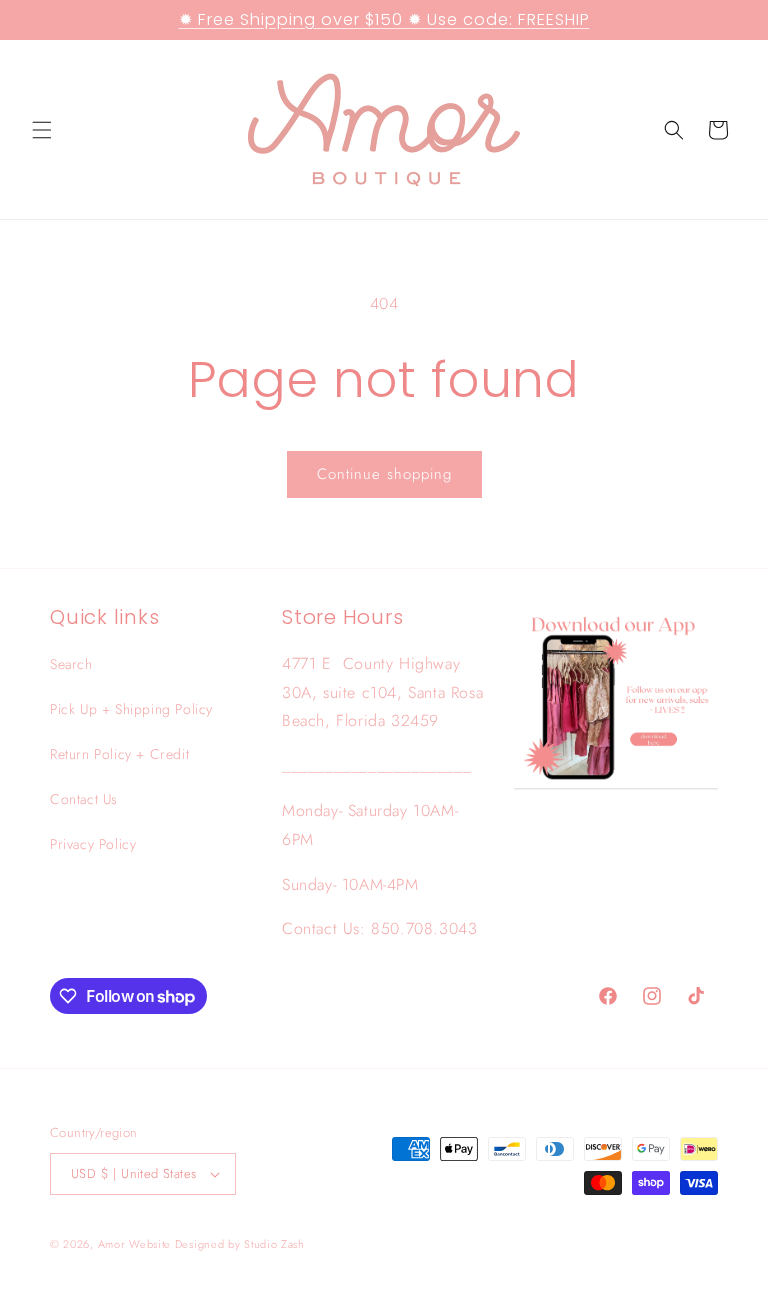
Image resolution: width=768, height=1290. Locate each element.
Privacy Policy (93, 844)
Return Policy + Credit (119, 754)
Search (71, 664)
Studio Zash (274, 1244)
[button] (42, 130)
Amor (114, 1244)
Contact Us (84, 799)
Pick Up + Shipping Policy (131, 709)
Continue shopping (384, 474)
